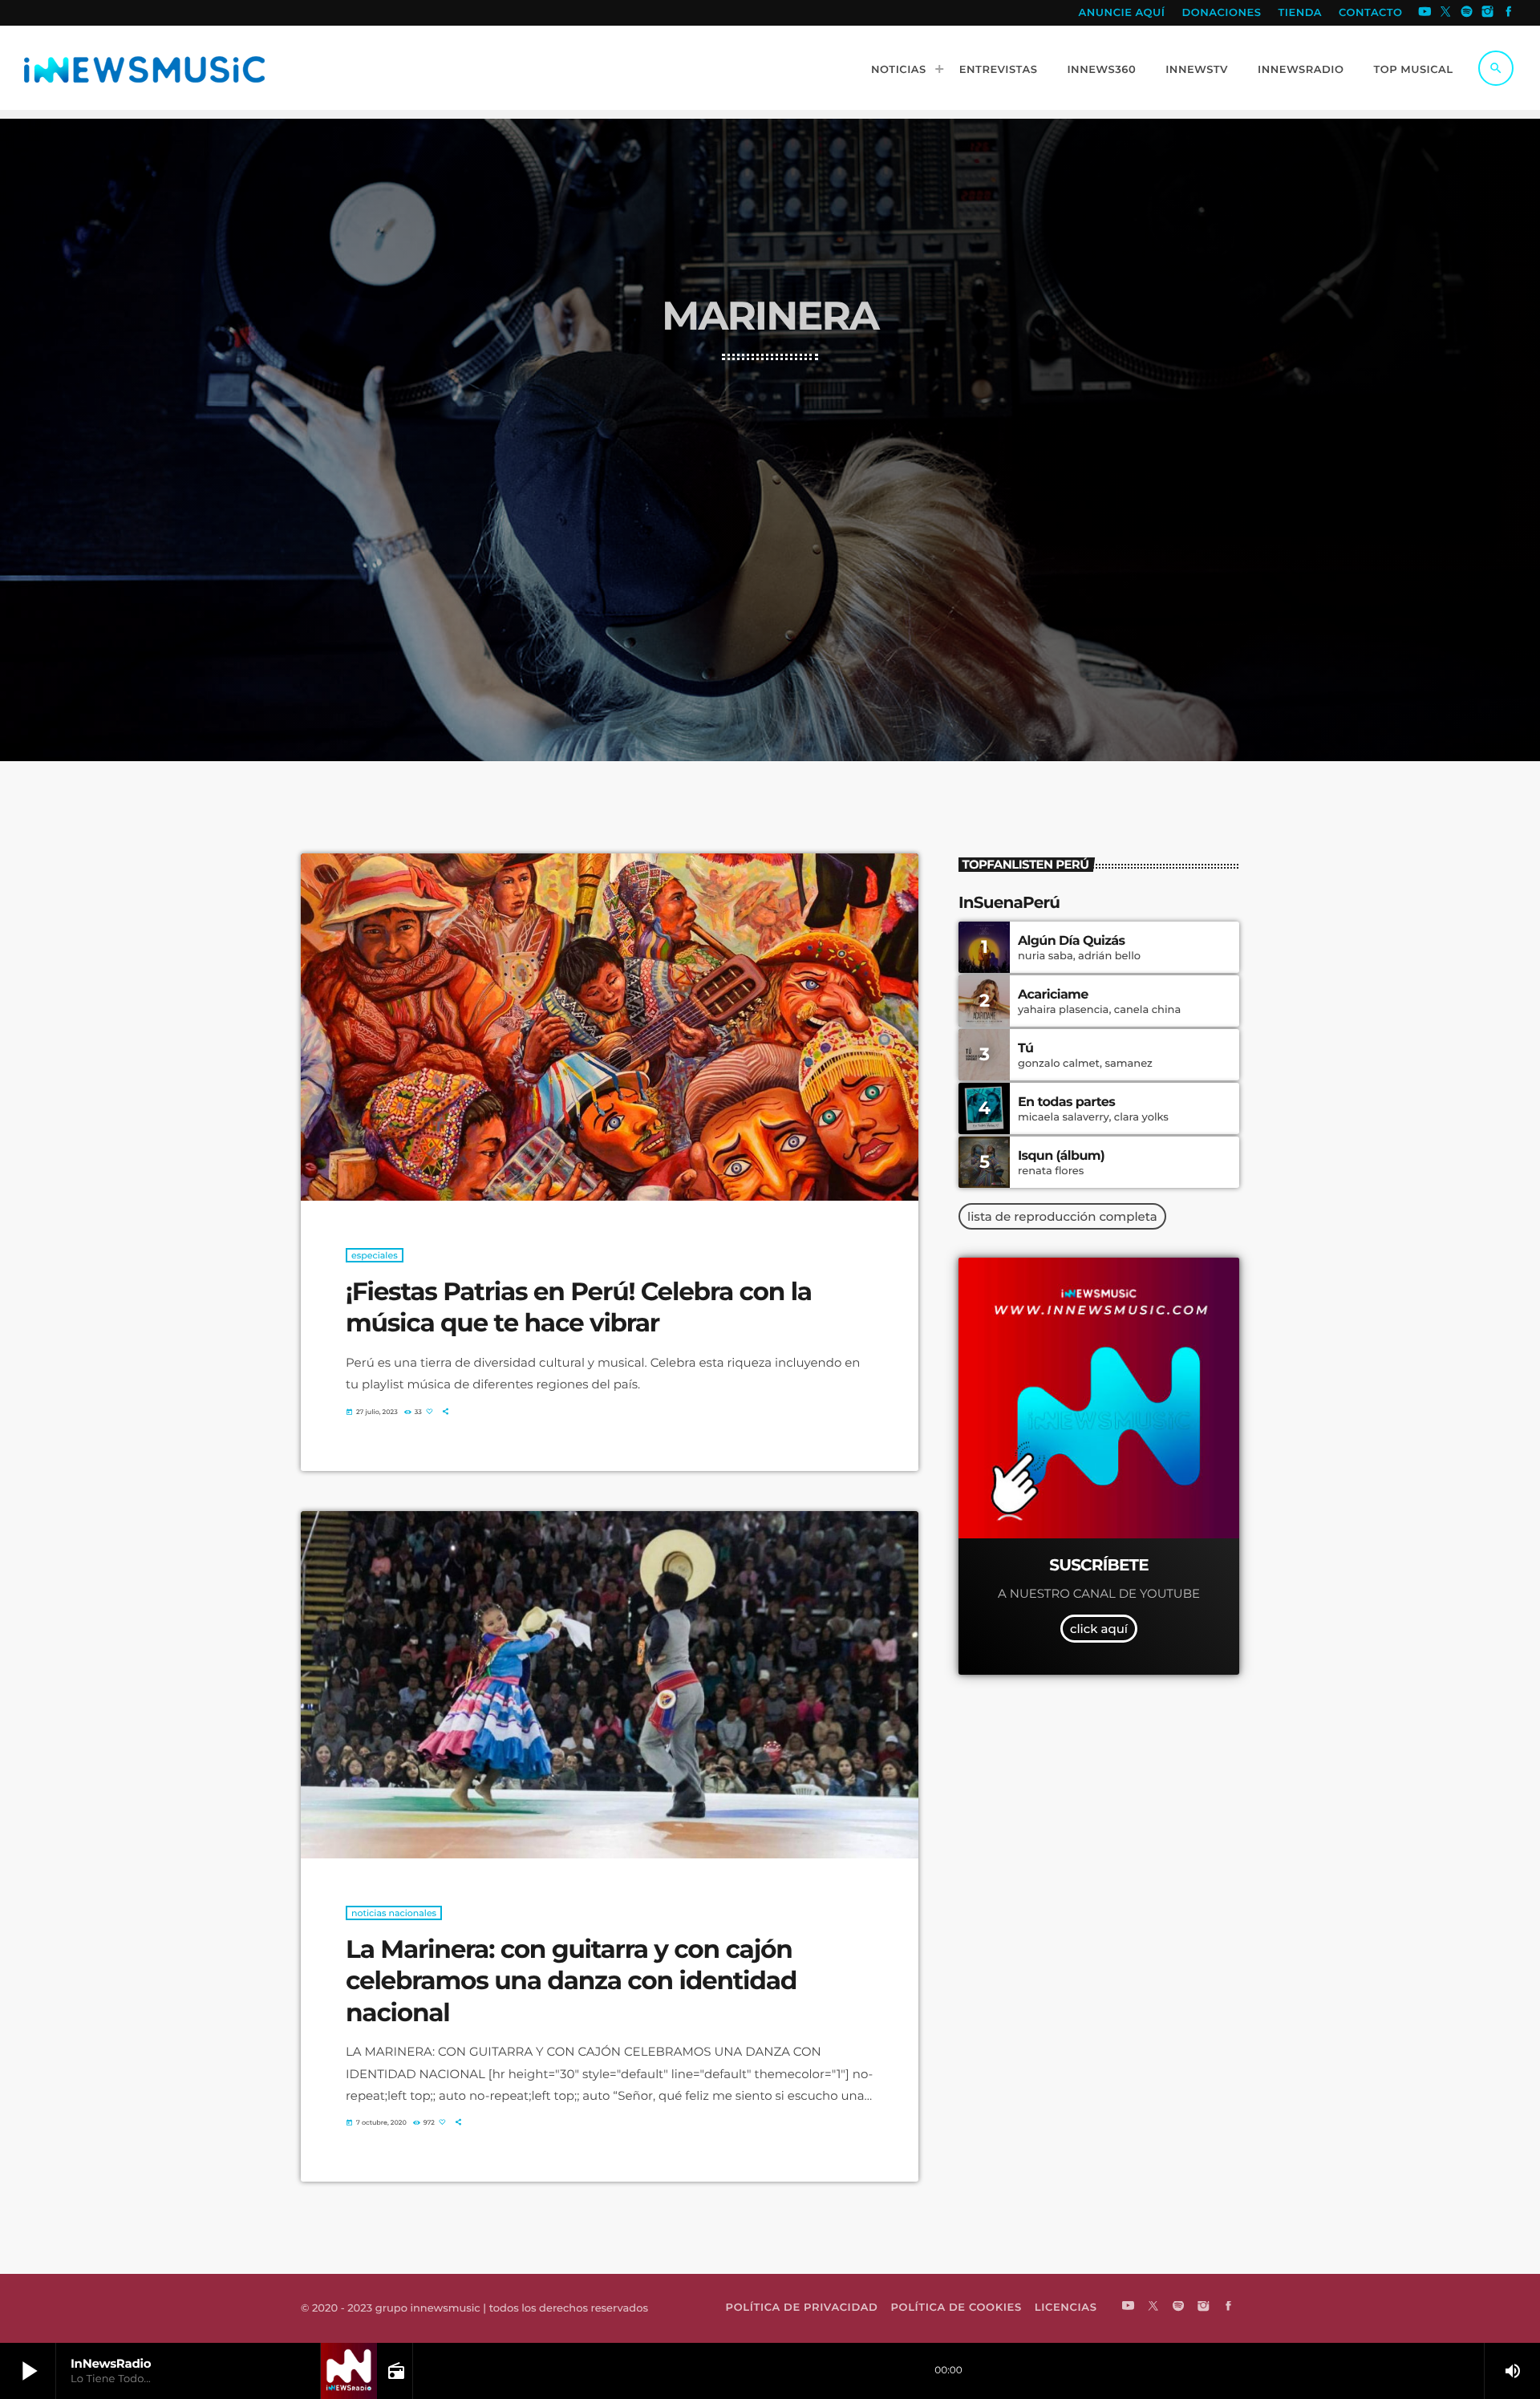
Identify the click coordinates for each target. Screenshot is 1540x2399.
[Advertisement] (770, 480)
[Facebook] (1509, 13)
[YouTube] (1424, 13)
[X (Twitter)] (1446, 13)
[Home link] (144, 68)
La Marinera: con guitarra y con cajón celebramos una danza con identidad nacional (571, 1981)
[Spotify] (1467, 13)
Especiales (375, 1255)
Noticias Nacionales (394, 1913)
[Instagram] (1488, 13)
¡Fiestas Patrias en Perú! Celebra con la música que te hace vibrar (579, 1307)
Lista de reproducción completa (1062, 1216)
